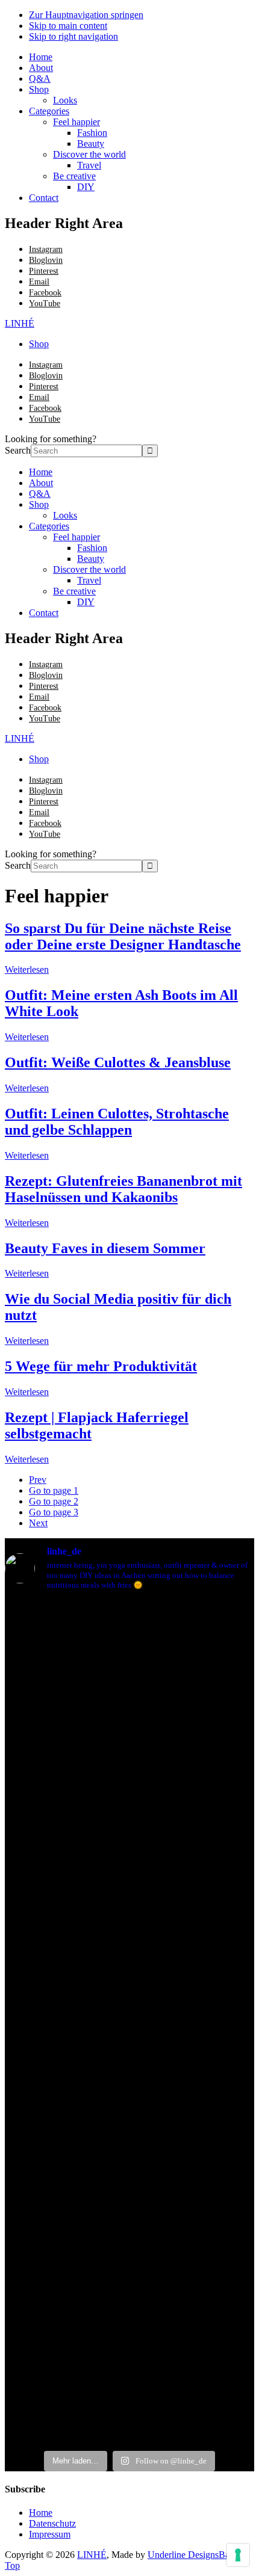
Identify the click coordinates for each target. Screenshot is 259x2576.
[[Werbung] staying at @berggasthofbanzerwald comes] (150, 2023)
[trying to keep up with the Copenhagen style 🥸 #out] (67, 1649)
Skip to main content (68, 26)
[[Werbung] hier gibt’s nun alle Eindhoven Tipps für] (109, 1811)
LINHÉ (20, 323)
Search (18, 450)
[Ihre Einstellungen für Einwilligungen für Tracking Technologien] (238, 2555)
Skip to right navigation (73, 36)
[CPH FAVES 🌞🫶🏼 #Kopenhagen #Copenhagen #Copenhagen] (26, 1643)
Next (38, 1523)
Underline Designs (183, 2555)
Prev (38, 1480)
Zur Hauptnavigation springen (86, 15)
